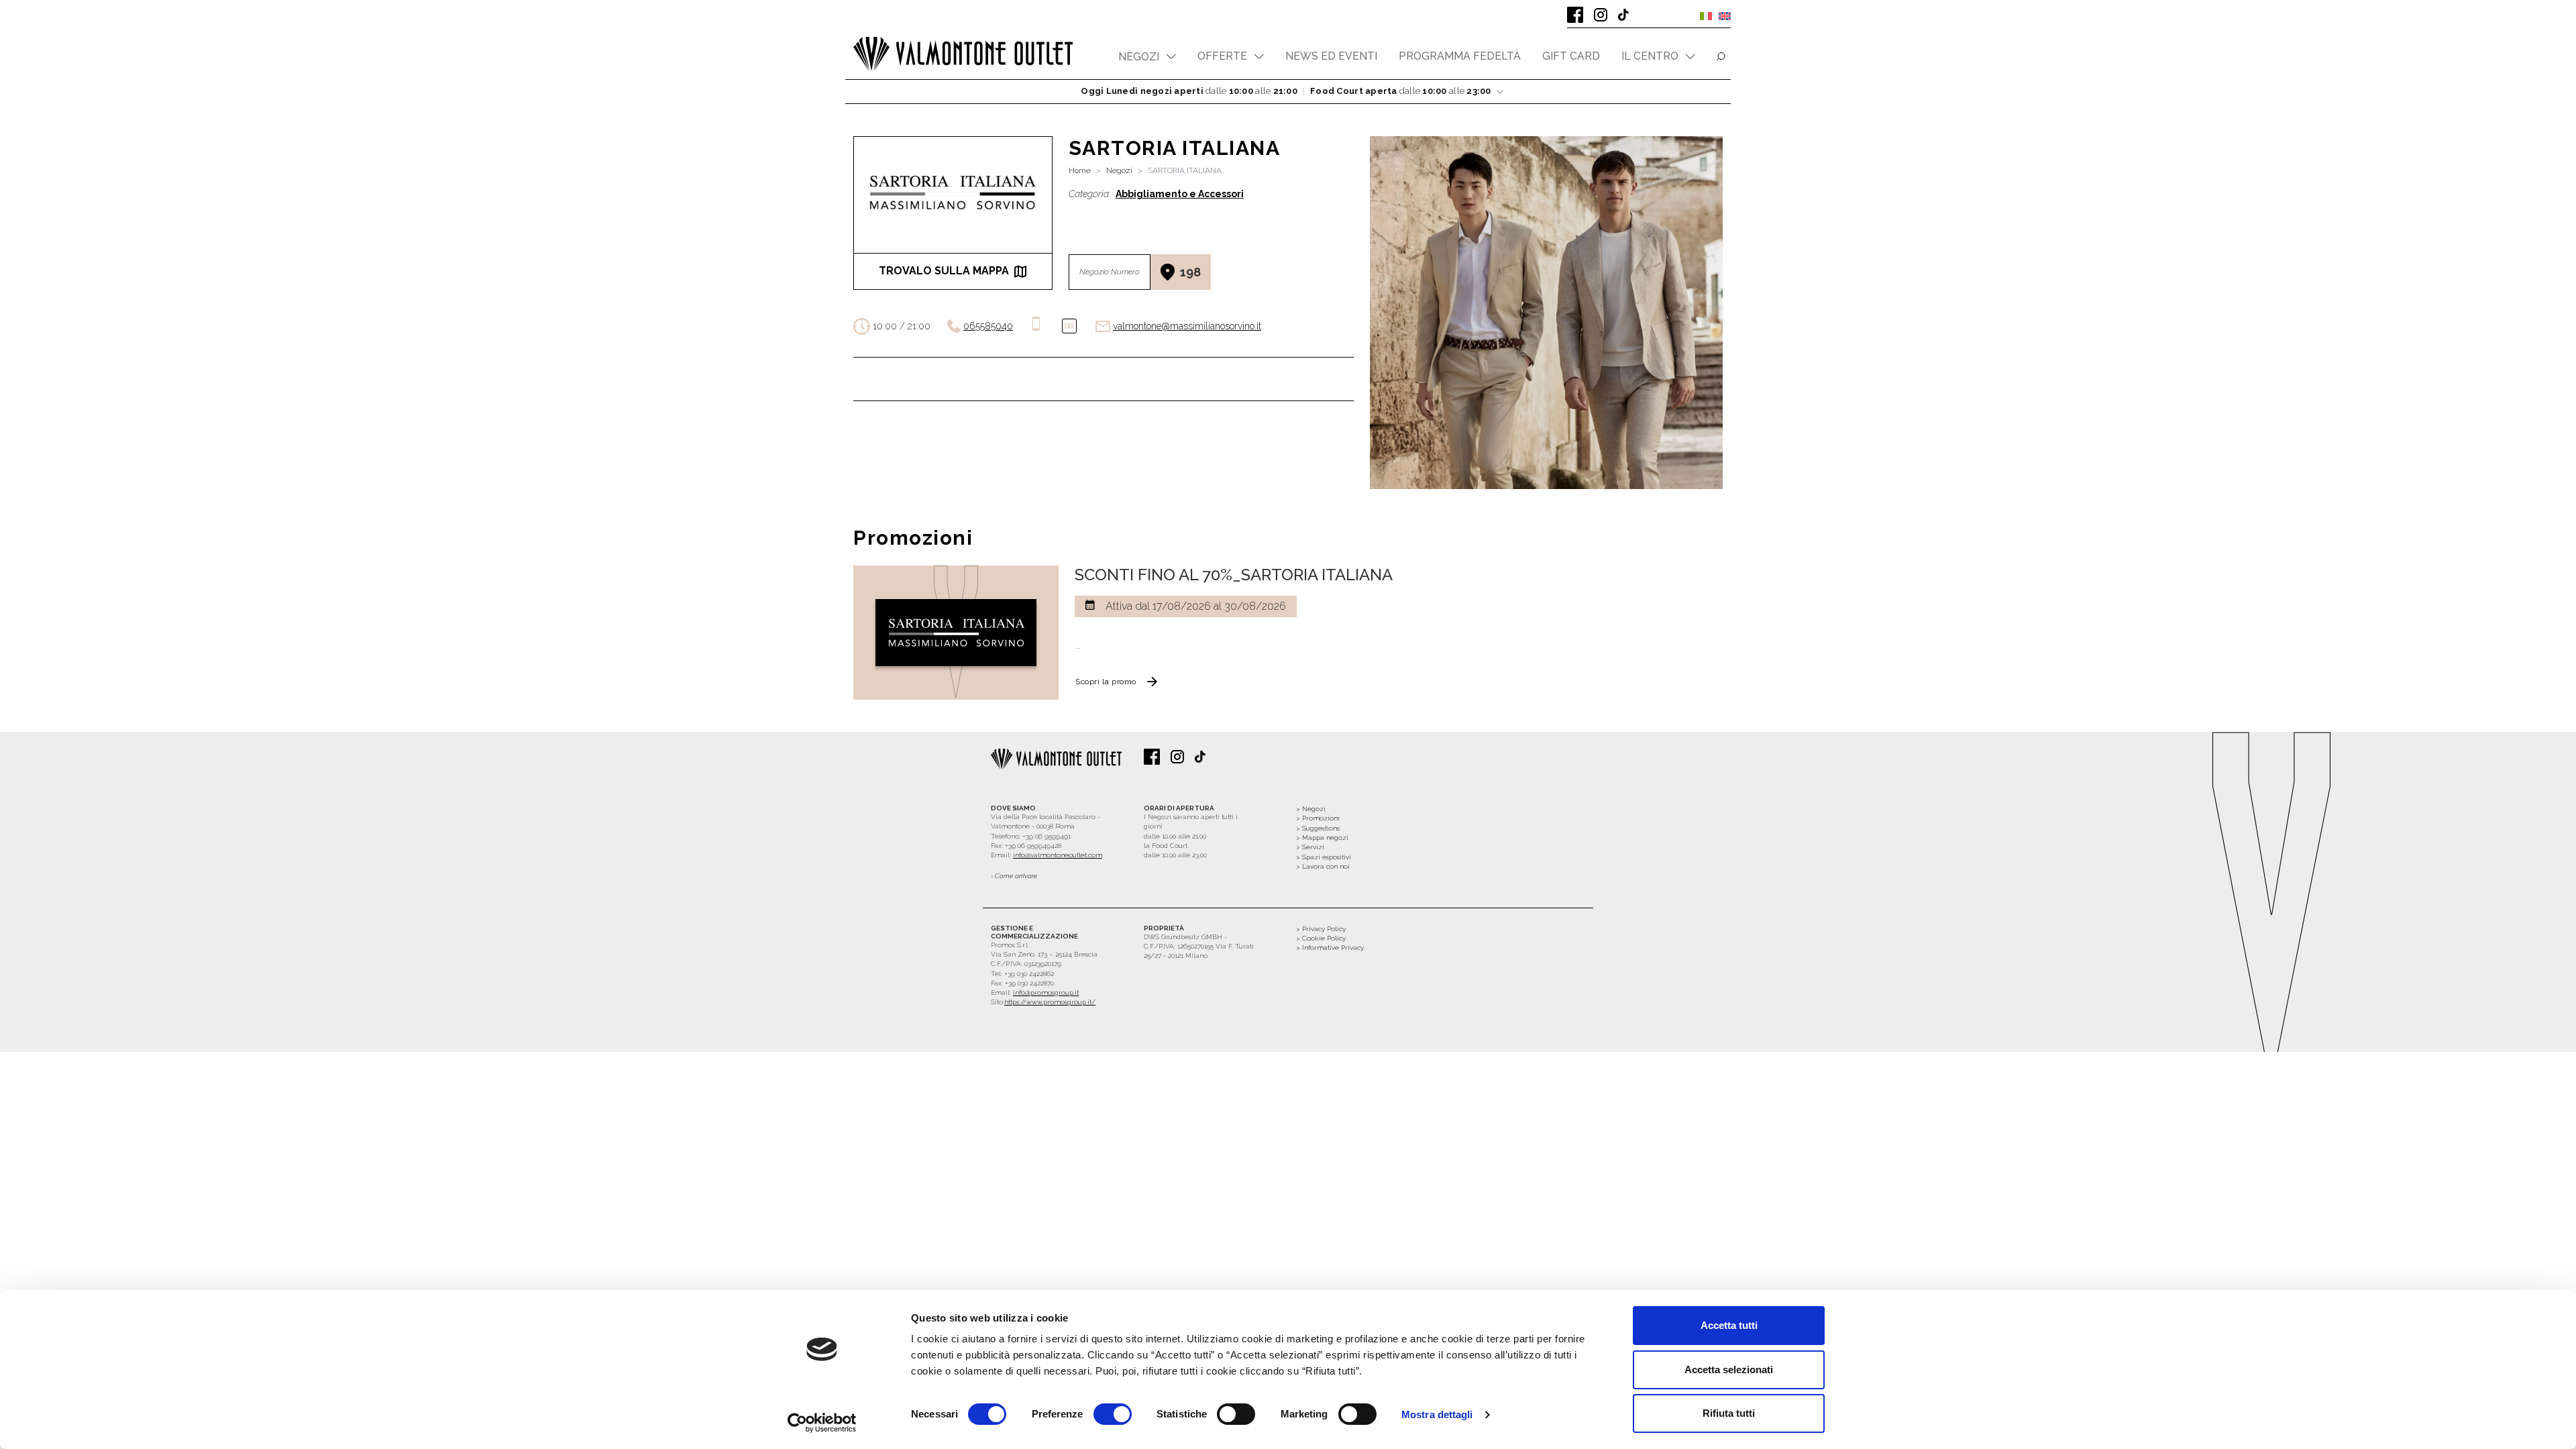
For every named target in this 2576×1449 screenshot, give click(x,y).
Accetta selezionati (1729, 1370)
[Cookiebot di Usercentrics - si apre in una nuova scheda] (822, 1423)
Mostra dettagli (1437, 1414)
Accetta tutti (1729, 1325)
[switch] (1113, 1414)
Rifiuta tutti (1729, 1413)
